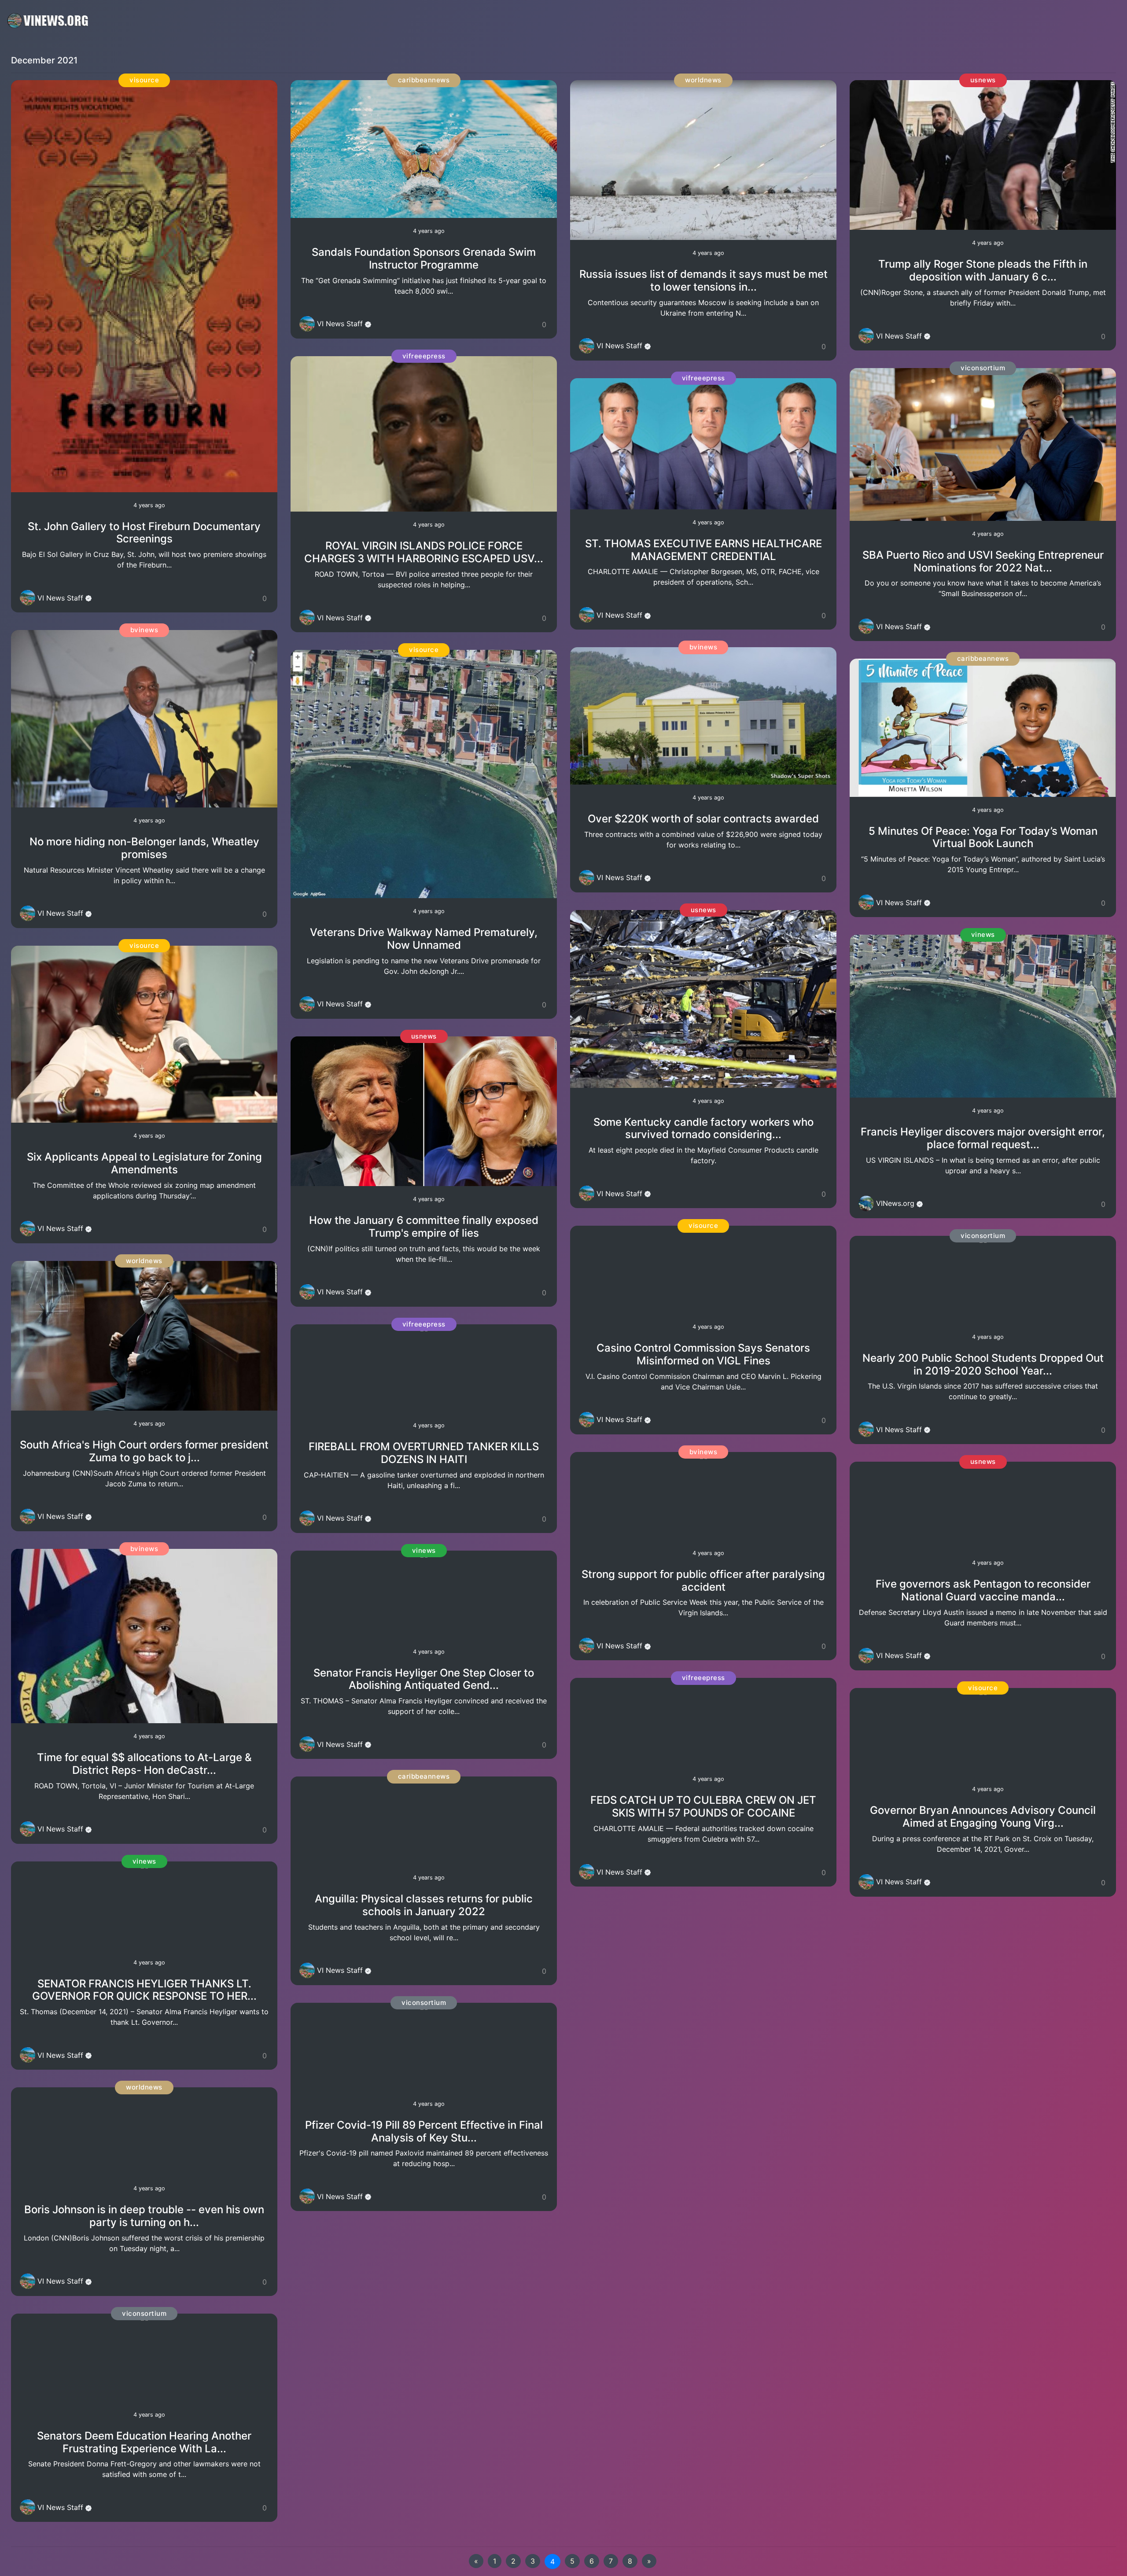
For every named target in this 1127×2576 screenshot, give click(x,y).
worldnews (144, 1261)
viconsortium (144, 2313)
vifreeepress (424, 356)
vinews (144, 1861)
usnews (424, 1036)
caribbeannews (424, 80)
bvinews (144, 630)
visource (144, 80)
